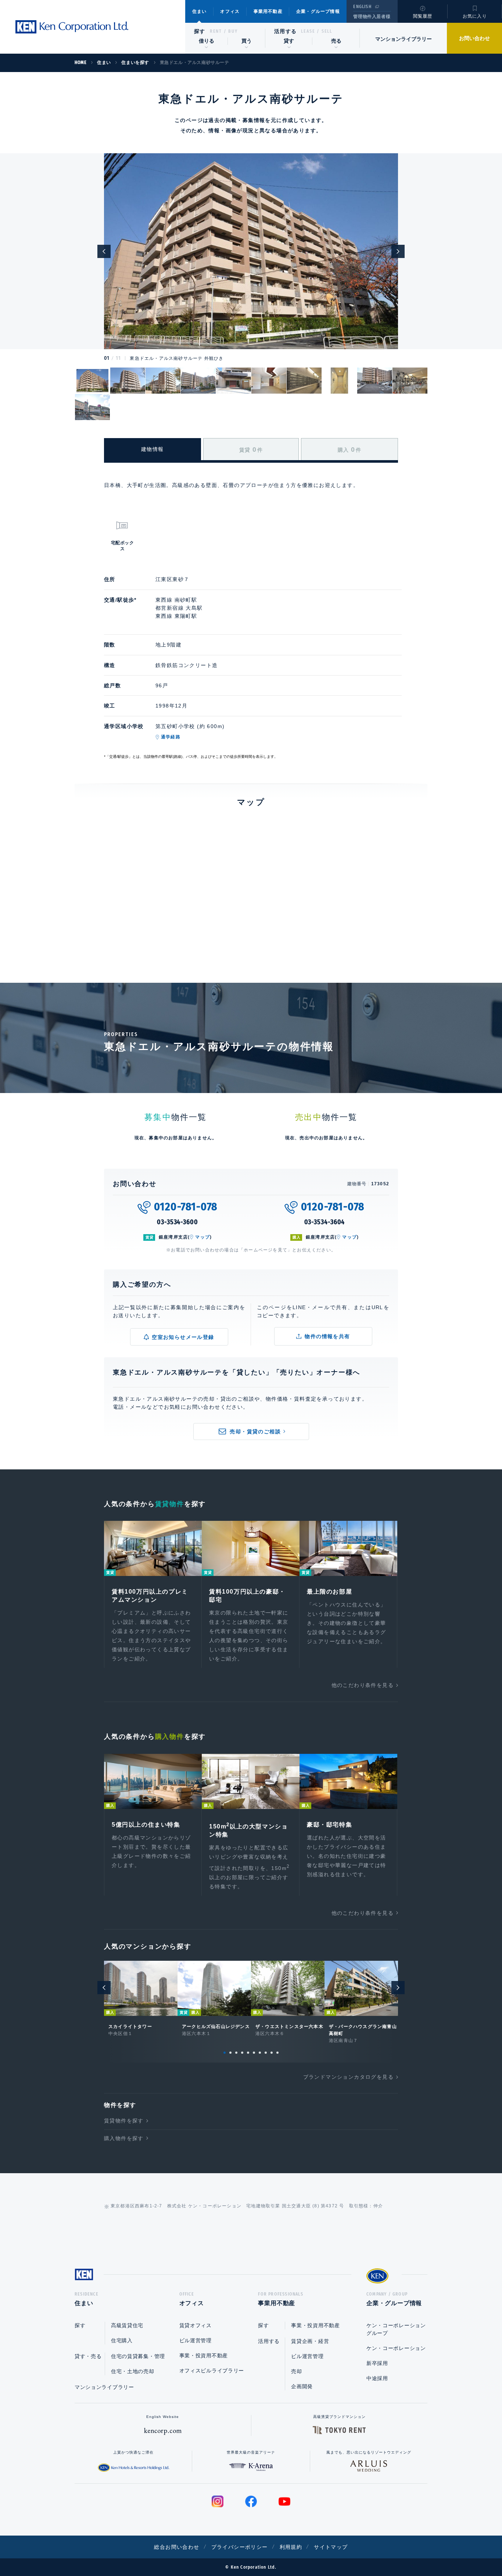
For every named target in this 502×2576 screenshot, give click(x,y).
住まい (200, 11)
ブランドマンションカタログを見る (348, 2077)
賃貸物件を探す (124, 2121)
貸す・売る (88, 2356)
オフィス (230, 11)
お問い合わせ (474, 38)
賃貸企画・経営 (310, 2341)
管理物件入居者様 (372, 17)
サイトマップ (331, 2547)
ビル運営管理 (196, 2340)
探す (200, 31)
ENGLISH (362, 7)
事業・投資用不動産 (204, 2355)
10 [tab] (277, 2053)
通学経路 (171, 737)
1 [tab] (225, 2053)
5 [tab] (248, 2053)
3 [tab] (236, 2053)
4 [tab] (242, 2053)
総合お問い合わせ (177, 2547)
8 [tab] (266, 2053)
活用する (286, 31)
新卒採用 (377, 2363)
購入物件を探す (124, 2138)
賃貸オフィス (196, 2325)
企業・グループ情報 (318, 11)
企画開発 (302, 2386)
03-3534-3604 (325, 1222)
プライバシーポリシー (240, 2547)
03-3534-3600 (178, 1222)
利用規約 (291, 2547)
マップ (202, 1237)
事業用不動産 (268, 11)
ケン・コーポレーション (396, 2348)
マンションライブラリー (404, 39)
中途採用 (377, 2378)
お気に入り (475, 16)
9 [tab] (272, 2053)
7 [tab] (260, 2053)
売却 (296, 2371)
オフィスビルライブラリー (212, 2371)
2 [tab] (230, 2053)
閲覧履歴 (423, 16)
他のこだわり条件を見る (363, 1685)
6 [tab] (254, 2053)
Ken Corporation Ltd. (72, 27)
